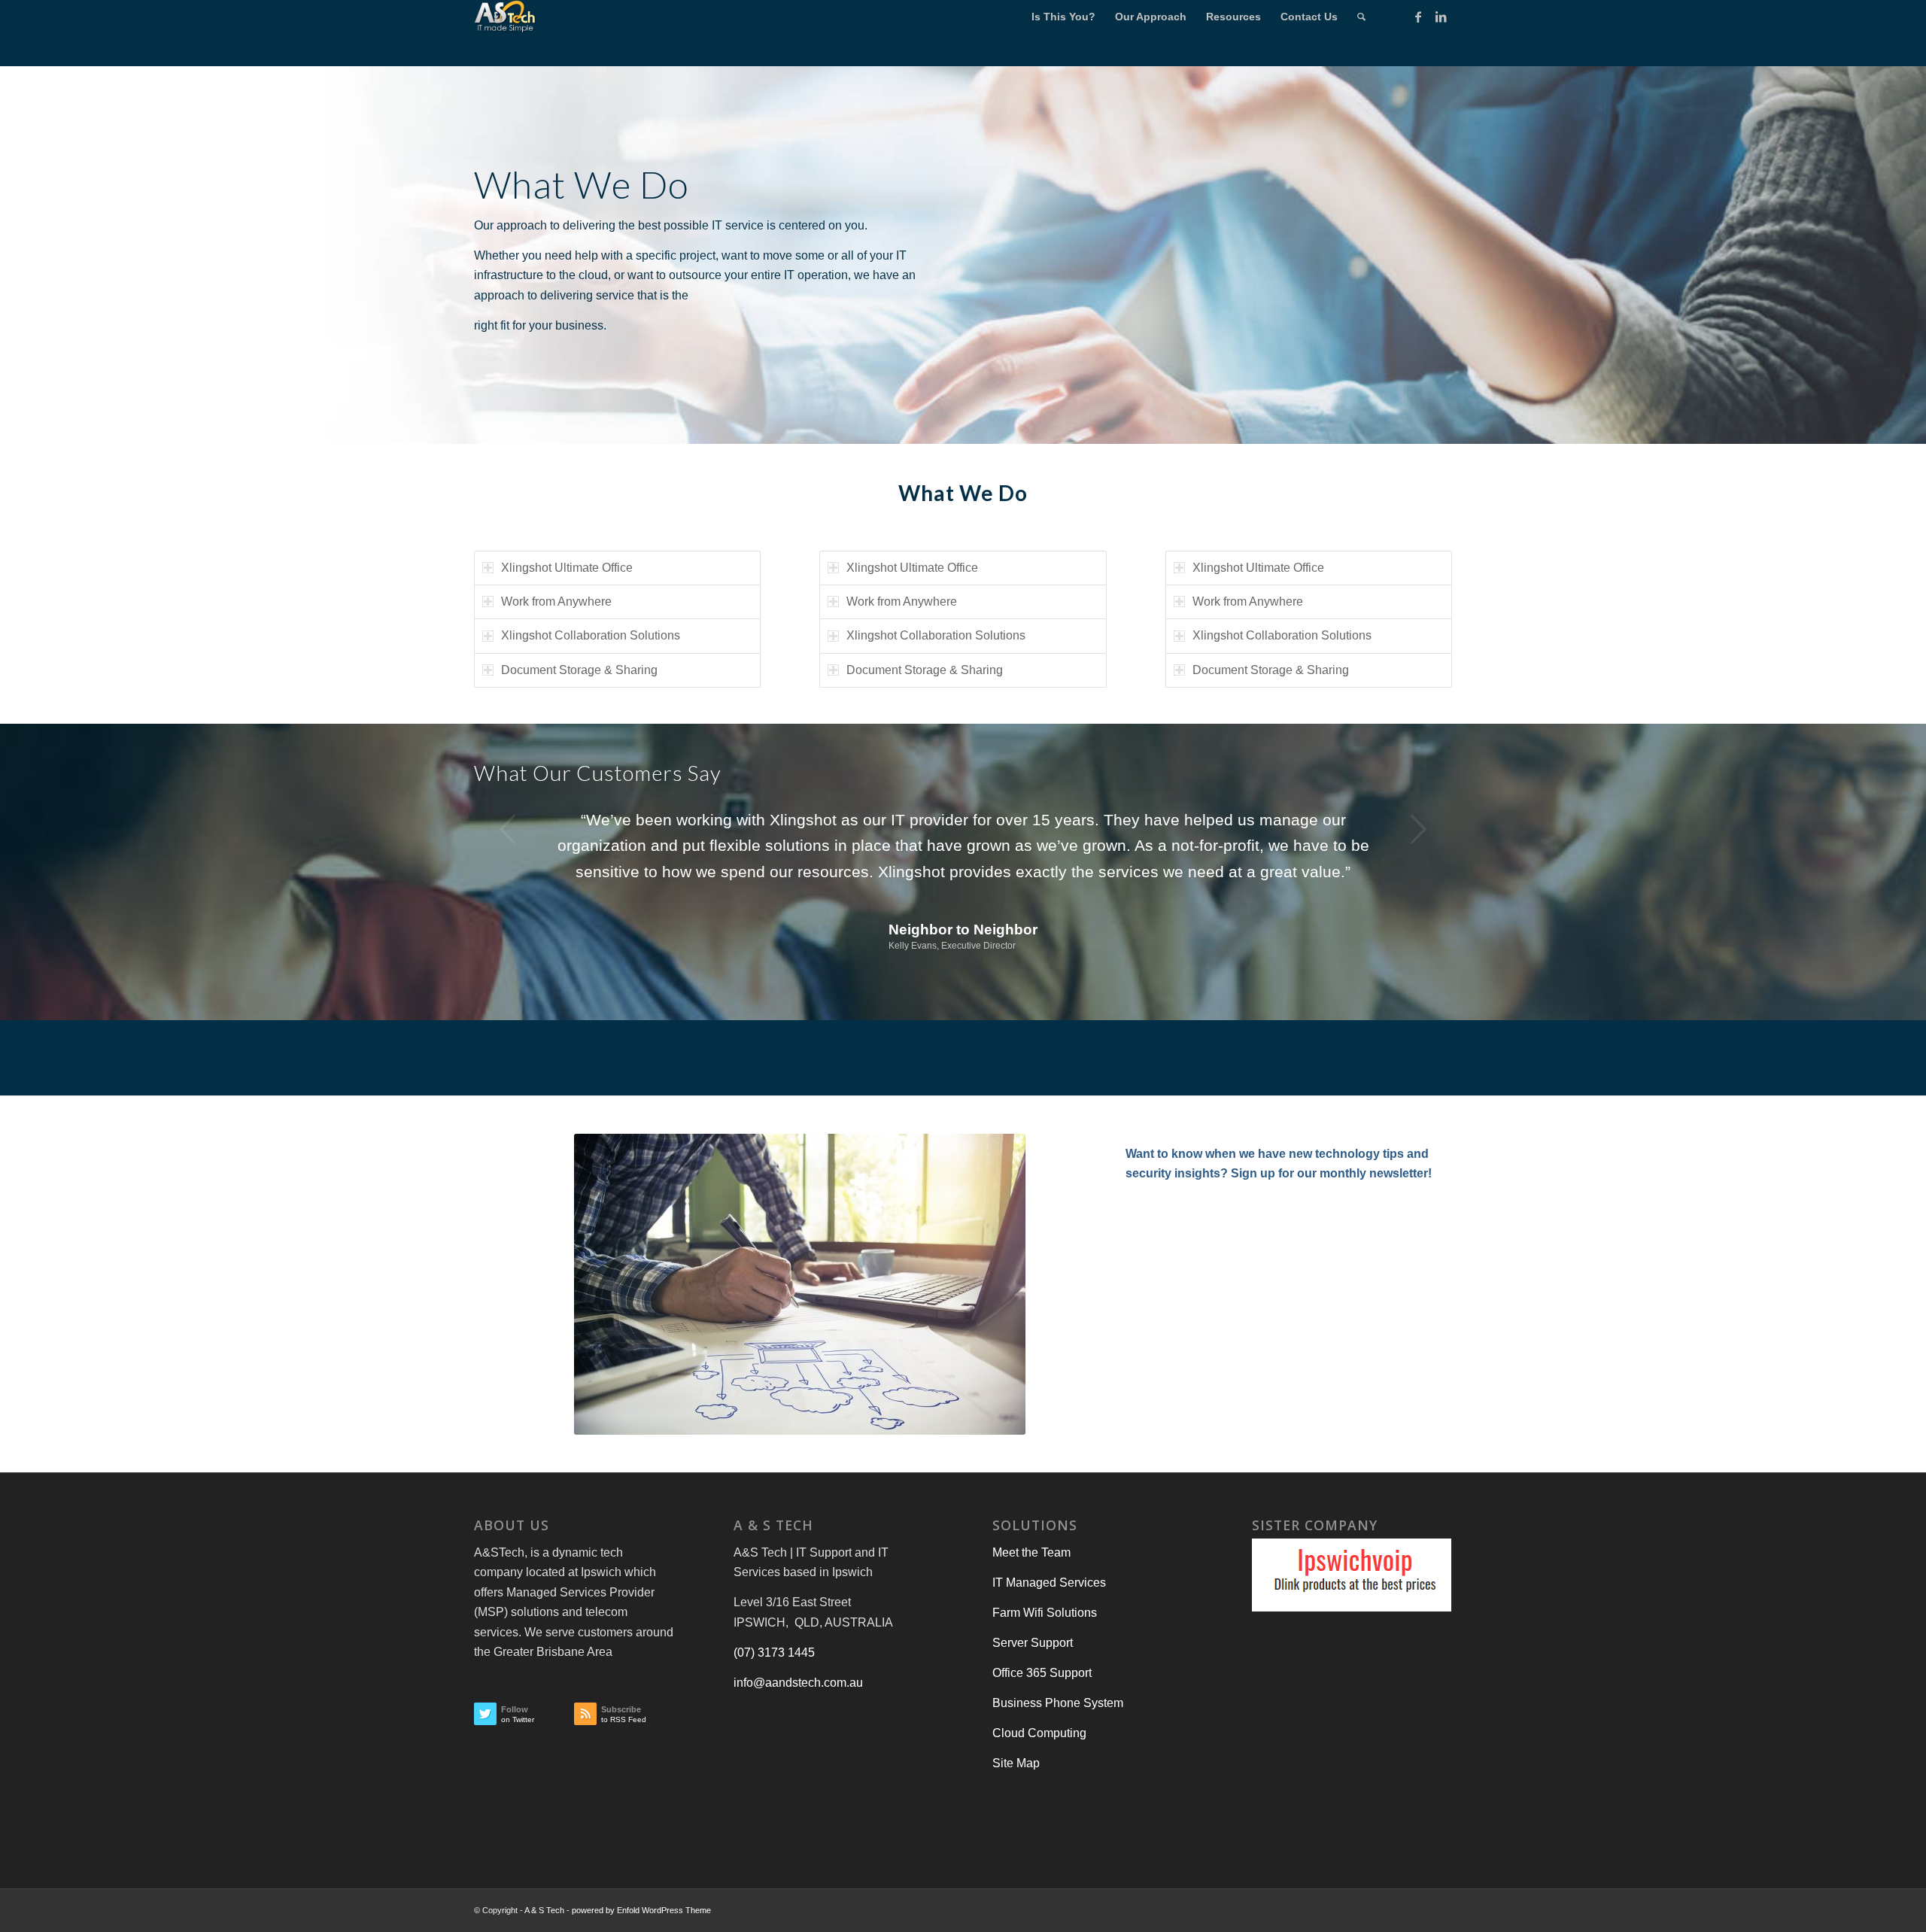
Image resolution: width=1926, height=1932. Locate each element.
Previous (508, 829)
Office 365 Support (1042, 1673)
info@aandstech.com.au (798, 1683)
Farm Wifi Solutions (1045, 1613)
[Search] (1361, 17)
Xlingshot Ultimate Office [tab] (567, 568)
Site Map (1016, 1763)
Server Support (1033, 1643)
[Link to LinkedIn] (1441, 17)
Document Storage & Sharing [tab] (579, 670)
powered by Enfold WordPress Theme (641, 1910)
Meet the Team (1031, 1552)
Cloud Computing (1039, 1733)
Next (1418, 829)
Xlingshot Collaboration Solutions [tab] (591, 635)
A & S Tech (544, 1910)
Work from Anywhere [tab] (556, 601)
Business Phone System (1058, 1703)
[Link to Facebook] (1418, 17)
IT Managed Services (1049, 1583)
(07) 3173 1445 (774, 1653)
